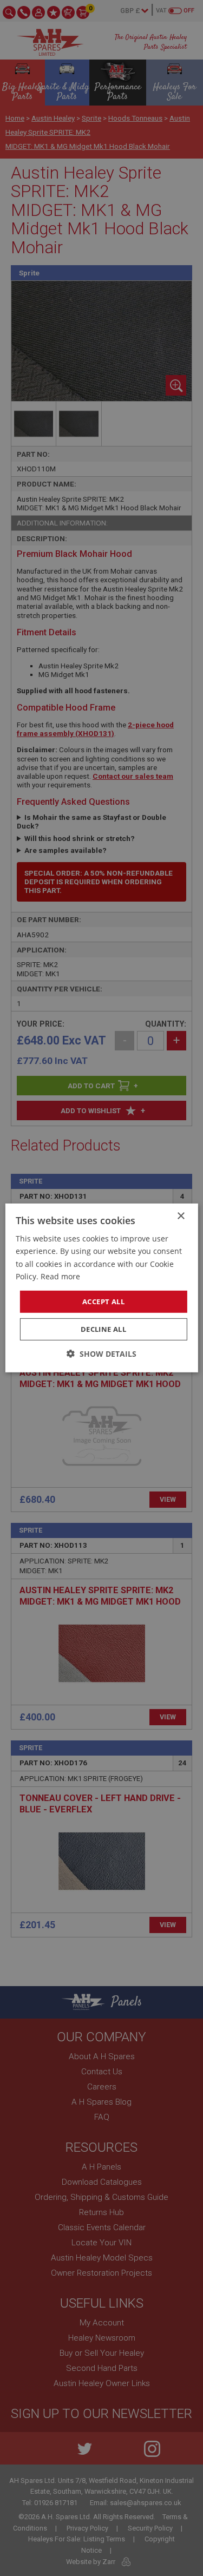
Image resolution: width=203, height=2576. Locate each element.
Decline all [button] (103, 1329)
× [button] (181, 1216)
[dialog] (101, 1288)
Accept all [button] (103, 1302)
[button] (101, 1354)
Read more (60, 1276)
